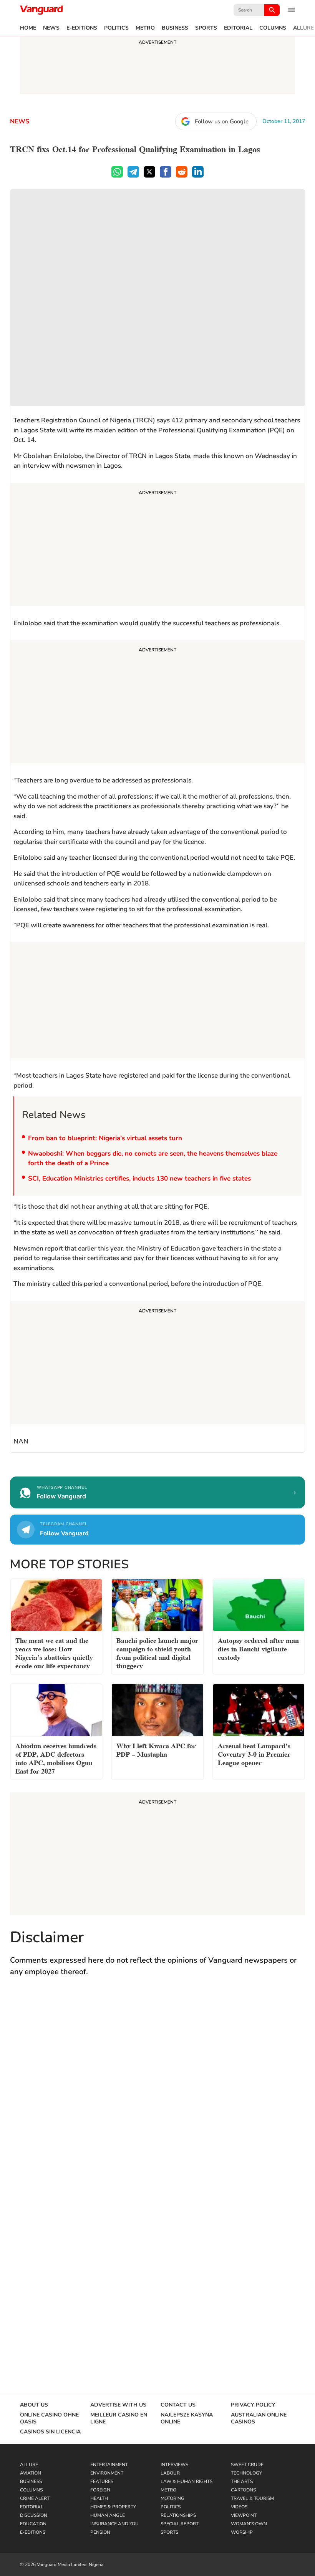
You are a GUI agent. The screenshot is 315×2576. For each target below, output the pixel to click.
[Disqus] (157, 2095)
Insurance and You (114, 2524)
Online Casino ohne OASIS (49, 2418)
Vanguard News (41, 10)
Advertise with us (118, 2405)
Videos (239, 2507)
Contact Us (178, 2405)
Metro (145, 28)
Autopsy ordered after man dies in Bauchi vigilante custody (258, 1648)
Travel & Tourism (252, 2498)
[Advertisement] (157, 546)
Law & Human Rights (187, 2481)
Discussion (34, 2515)
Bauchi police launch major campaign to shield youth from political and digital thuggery (157, 1652)
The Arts (242, 2481)
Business (175, 28)
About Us (34, 2405)
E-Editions (82, 28)
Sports (206, 28)
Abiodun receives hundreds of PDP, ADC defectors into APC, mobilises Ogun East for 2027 (56, 1758)
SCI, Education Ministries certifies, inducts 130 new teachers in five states (139, 1178)
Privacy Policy (253, 2405)
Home (28, 28)
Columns (273, 28)
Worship (242, 2532)
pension (100, 2532)
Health (99, 2498)
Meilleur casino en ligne (119, 2418)
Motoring (172, 2498)
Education (33, 2524)
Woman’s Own (249, 2524)
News (51, 28)
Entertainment (109, 2465)
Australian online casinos (259, 2418)
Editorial (238, 28)
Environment (107, 2473)
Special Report (180, 2524)
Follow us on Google (222, 121)
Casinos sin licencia (50, 2432)
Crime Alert (35, 2498)
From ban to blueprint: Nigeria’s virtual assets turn (105, 1138)
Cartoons (243, 2490)
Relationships (178, 2515)
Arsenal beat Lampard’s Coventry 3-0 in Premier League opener (254, 1753)
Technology (246, 2473)
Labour (170, 2473)
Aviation (31, 2473)
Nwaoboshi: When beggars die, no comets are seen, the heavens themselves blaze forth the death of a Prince (153, 1158)
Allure (303, 28)
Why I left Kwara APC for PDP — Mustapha (156, 1749)
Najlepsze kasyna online (187, 2418)
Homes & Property (113, 2507)
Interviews (174, 2465)
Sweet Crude (247, 2465)
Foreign (100, 2490)
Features (102, 2481)
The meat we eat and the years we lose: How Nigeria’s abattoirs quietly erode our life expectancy (54, 1652)
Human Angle (108, 2515)
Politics (116, 28)
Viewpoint (244, 2515)
